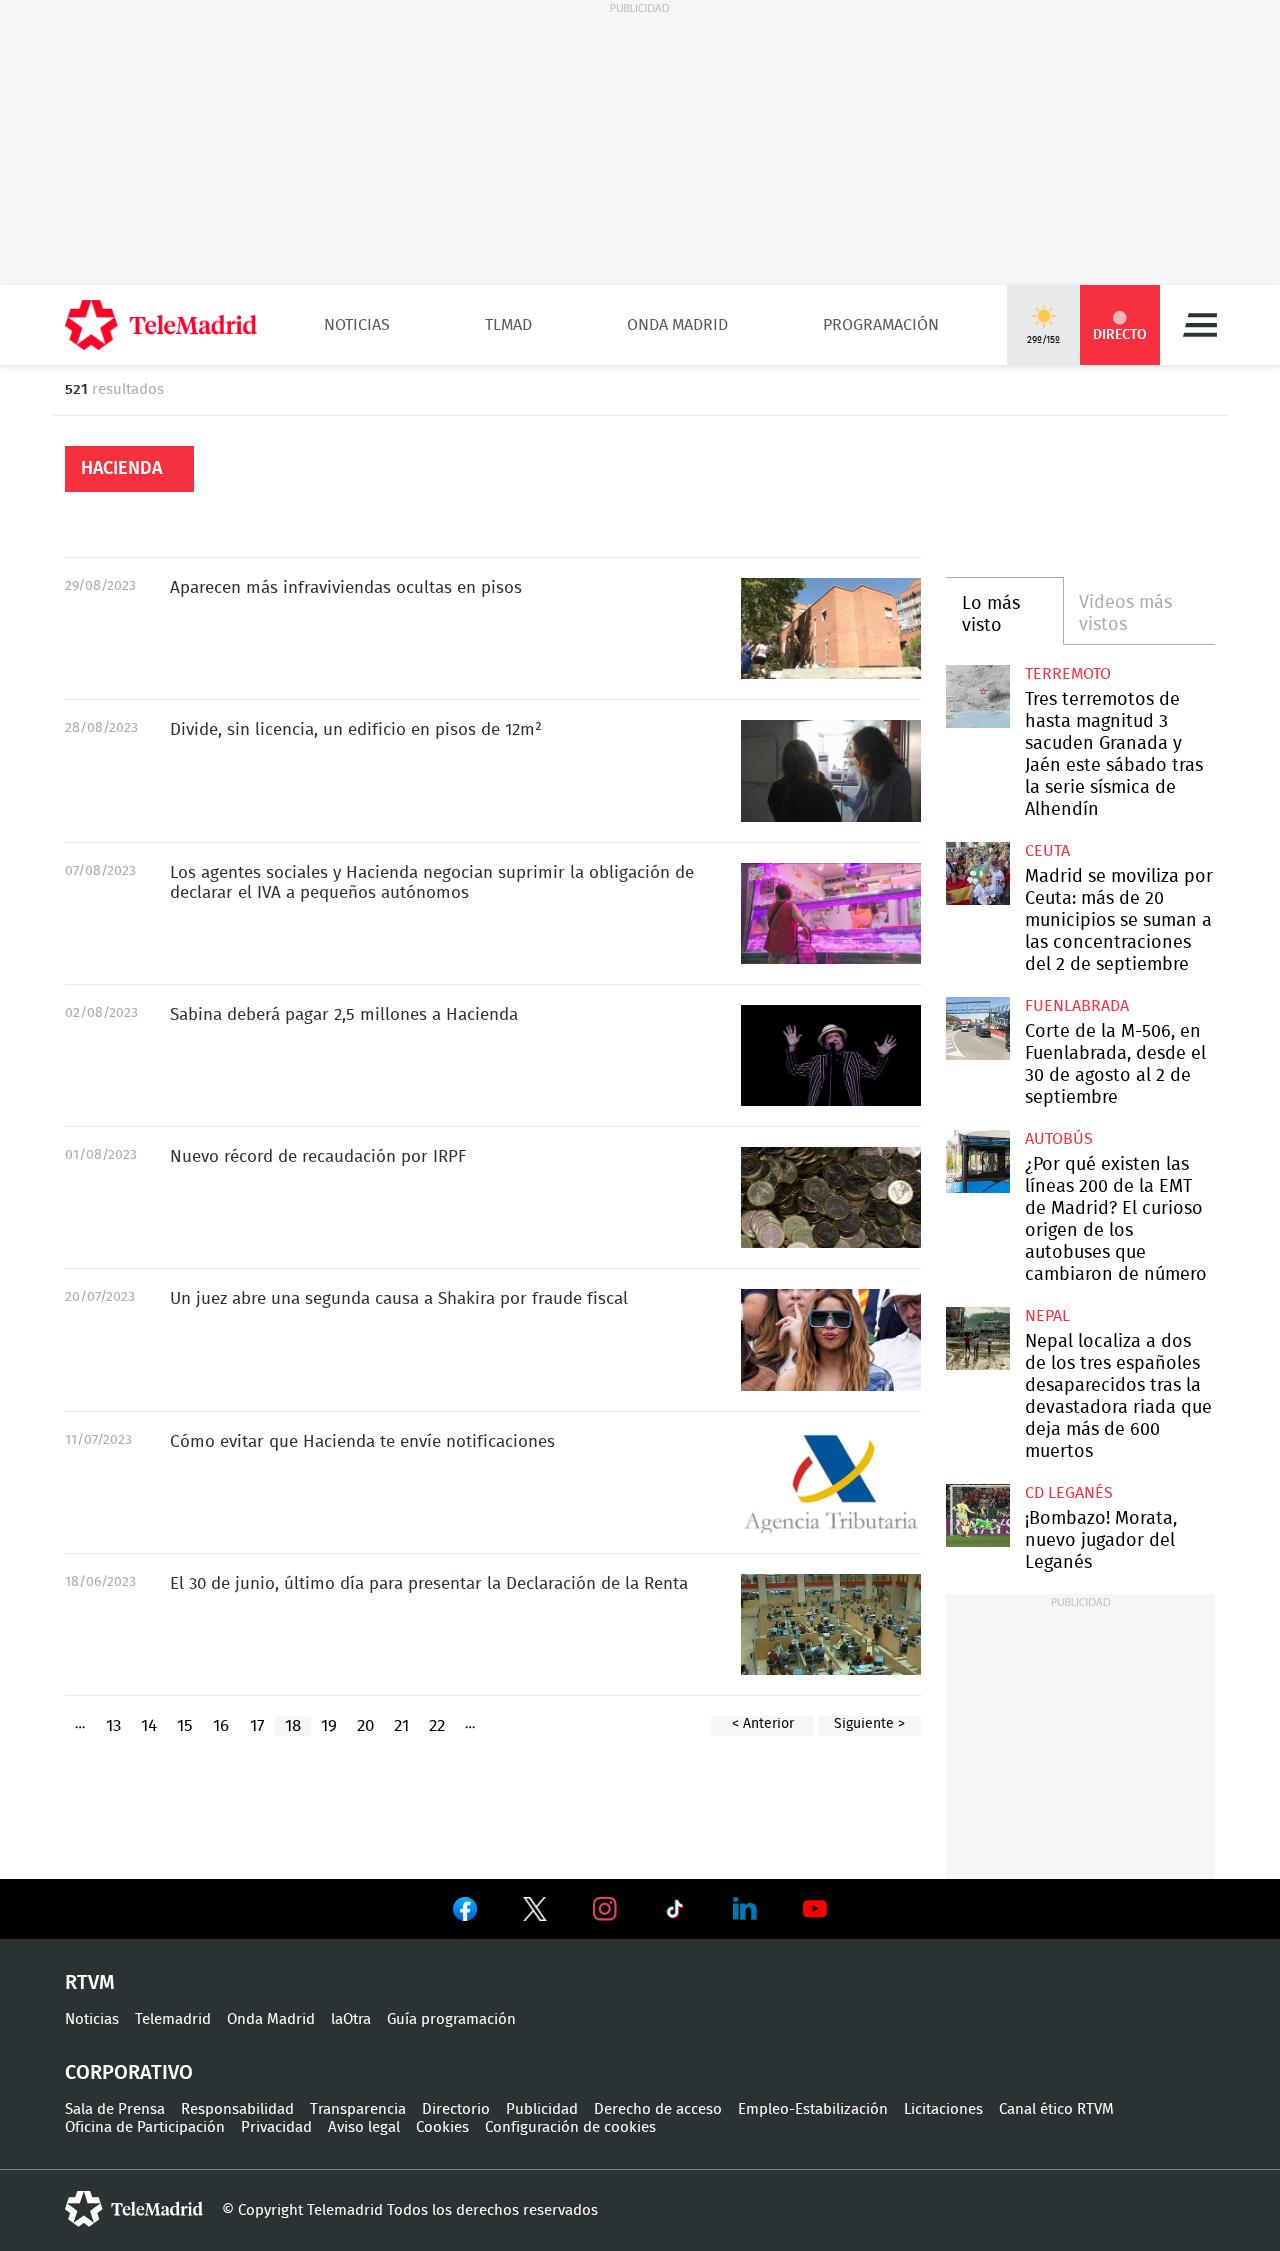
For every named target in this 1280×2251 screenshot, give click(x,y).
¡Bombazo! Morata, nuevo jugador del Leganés (977, 1515)
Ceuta (1047, 851)
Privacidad (276, 2127)
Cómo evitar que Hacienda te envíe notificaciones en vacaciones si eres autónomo (831, 1482)
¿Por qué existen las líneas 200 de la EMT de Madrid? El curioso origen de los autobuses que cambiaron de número (977, 1161)
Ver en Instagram (605, 1909)
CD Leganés (1069, 1493)
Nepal (1047, 1316)
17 (257, 1725)
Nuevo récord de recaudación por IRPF (831, 1197)
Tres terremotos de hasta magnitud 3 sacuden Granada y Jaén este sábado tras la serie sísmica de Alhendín (977, 696)
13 (113, 1725)
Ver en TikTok (675, 1913)
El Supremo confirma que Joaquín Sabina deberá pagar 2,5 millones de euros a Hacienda (831, 1055)
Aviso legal (364, 2127)
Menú (1200, 325)
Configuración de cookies (570, 2127)
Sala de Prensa (115, 2109)
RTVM (90, 1983)
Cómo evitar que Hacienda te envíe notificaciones (362, 1441)
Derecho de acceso (658, 2109)
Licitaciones (943, 2109)
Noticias (357, 325)
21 (401, 1725)
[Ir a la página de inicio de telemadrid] (161, 325)
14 (149, 1725)
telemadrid (134, 2209)
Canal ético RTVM (1056, 2109)
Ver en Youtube (815, 1909)
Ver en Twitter (535, 1913)
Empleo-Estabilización (813, 2109)
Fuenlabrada (1077, 1006)
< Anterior (763, 1724)
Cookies (442, 2127)
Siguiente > (869, 1724)
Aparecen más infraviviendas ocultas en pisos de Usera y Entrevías (831, 628)
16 (221, 1725)
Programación (881, 325)
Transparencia (358, 2109)
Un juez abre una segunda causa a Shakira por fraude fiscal (831, 1339)
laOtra (351, 2019)
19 (329, 1725)
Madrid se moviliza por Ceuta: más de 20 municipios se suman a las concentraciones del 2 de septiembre (977, 873)
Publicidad (542, 2109)
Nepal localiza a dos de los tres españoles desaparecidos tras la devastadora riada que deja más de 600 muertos (977, 1338)
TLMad (508, 325)
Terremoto (1068, 674)
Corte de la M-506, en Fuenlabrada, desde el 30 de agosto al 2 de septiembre (977, 1028)
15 (185, 1725)
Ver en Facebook (465, 1913)
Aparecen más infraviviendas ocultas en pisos (346, 587)
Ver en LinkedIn (745, 1909)
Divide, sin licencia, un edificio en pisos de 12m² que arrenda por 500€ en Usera (831, 770)
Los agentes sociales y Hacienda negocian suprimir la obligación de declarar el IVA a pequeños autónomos (831, 913)
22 (437, 1725)
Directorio (456, 2109)
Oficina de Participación (145, 2127)
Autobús (1059, 1139)
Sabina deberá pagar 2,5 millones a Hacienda (344, 1014)
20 (365, 1725)
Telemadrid (173, 2019)
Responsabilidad (237, 2109)
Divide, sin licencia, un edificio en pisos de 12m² (356, 729)
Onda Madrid (677, 325)
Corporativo (129, 2073)
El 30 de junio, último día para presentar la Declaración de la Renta (831, 1624)
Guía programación (451, 2019)
